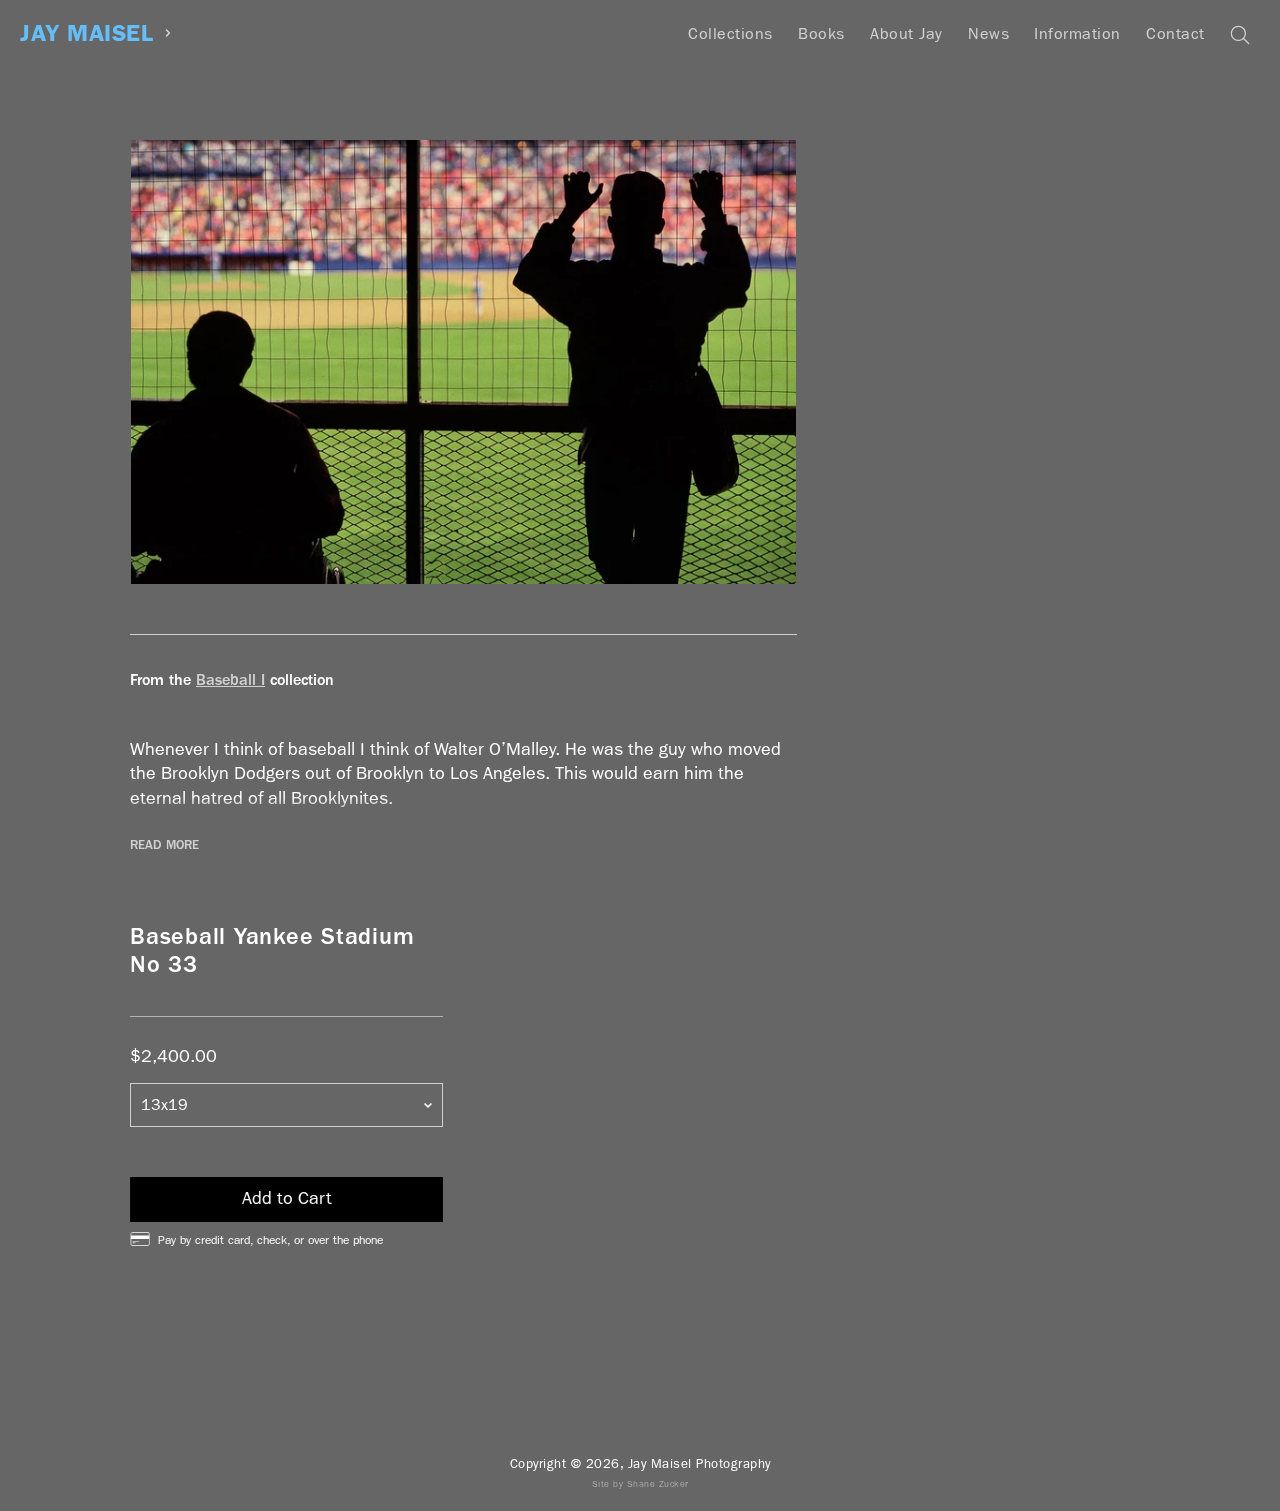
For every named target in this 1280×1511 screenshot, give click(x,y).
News (988, 33)
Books (821, 33)
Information (1077, 33)
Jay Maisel (86, 33)
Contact (1175, 33)
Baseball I (230, 679)
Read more (164, 845)
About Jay (906, 33)
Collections (730, 33)
